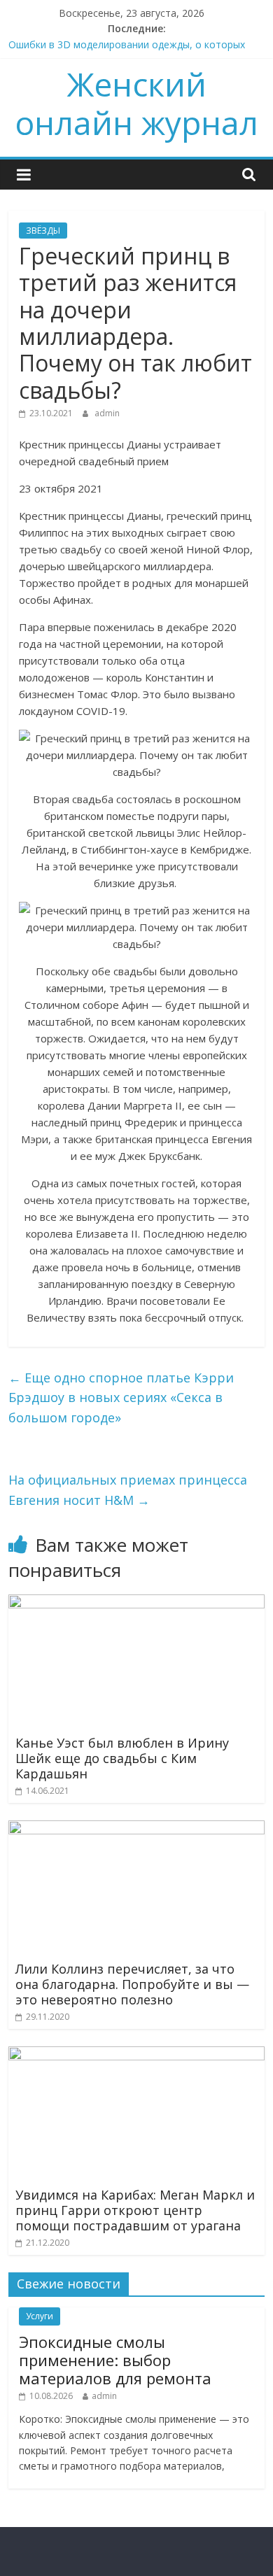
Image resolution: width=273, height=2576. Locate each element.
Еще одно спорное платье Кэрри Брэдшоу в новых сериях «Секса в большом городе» (121, 1398)
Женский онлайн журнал (136, 103)
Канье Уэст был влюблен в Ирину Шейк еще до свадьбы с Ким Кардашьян (122, 1758)
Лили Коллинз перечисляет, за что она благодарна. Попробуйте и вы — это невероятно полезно (132, 1984)
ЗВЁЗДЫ (43, 231)
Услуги (40, 2316)
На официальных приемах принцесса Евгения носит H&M (128, 1490)
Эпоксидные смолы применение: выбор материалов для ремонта (115, 2360)
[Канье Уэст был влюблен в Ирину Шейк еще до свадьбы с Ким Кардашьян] (137, 1603)
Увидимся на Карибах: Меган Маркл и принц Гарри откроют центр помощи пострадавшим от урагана (135, 2210)
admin (107, 413)
